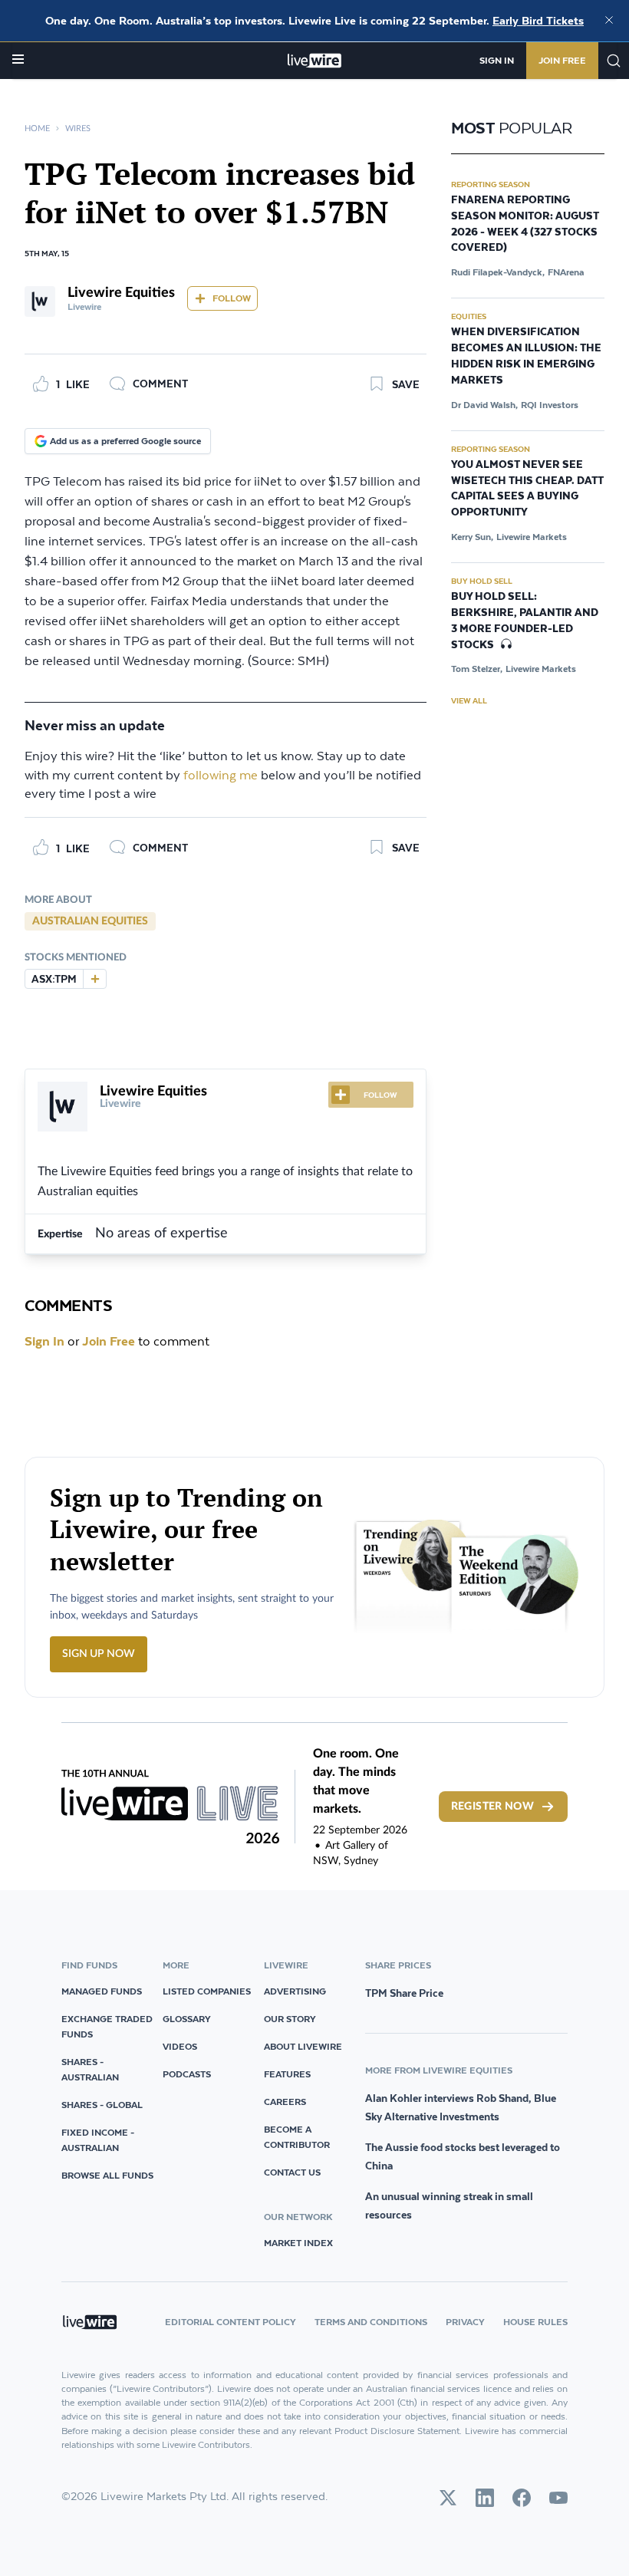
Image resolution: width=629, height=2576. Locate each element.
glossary (187, 2019)
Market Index (298, 2243)
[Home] (315, 61)
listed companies (207, 1991)
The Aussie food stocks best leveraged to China (463, 2156)
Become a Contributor (297, 2137)
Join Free (562, 60)
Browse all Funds (107, 2175)
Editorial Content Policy (231, 2322)
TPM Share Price (404, 1993)
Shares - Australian (90, 2069)
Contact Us (292, 2172)
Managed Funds (102, 1991)
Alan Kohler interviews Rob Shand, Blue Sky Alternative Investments (461, 2107)
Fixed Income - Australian (98, 2140)
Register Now (492, 1807)
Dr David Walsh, (484, 405)
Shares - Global (102, 2105)
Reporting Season (491, 184)
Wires (78, 128)
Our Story (290, 2019)
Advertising (295, 1991)
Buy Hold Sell (482, 581)
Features (287, 2074)
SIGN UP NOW (99, 1654)
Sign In (497, 60)
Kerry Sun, (472, 537)
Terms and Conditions (371, 2322)
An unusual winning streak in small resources (449, 2205)
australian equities (90, 921)
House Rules (535, 2322)
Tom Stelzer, (477, 669)
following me (221, 776)
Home (37, 128)
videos (180, 2046)
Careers (285, 2102)
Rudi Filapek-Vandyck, (498, 272)
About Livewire (303, 2046)
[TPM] (94, 979)
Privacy (465, 2322)
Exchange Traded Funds (107, 2026)
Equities (469, 316)
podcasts (187, 2074)
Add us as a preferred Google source (125, 441)
